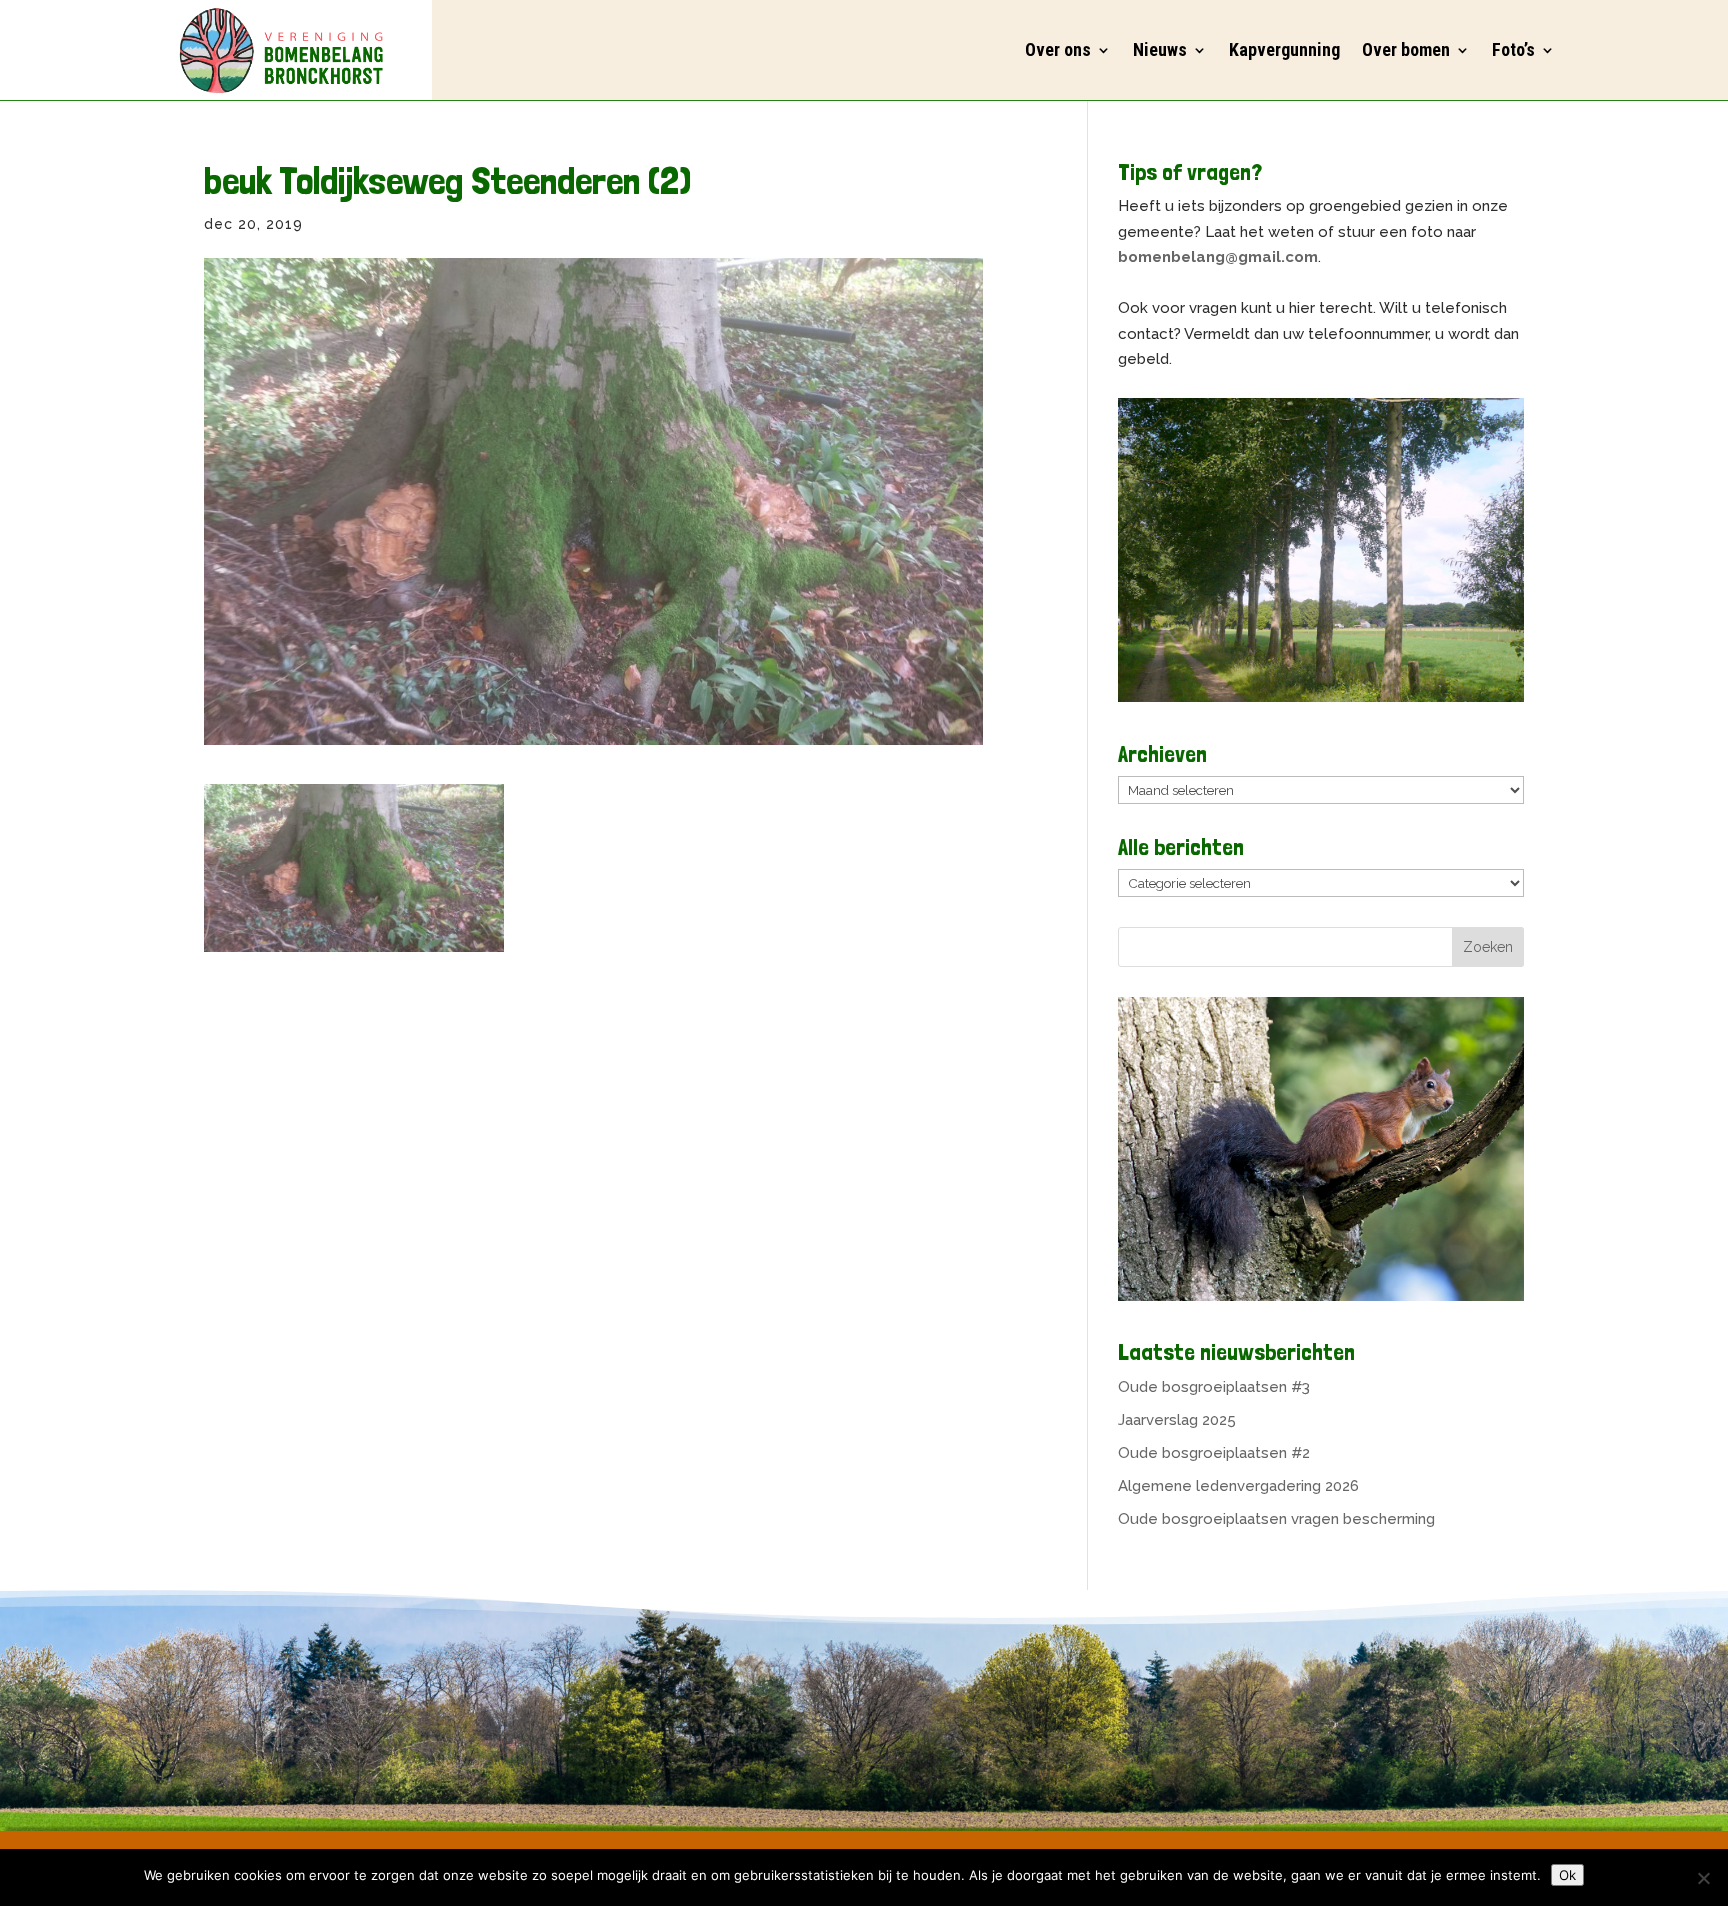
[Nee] (1703, 1878)
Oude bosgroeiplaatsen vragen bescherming (1276, 1519)
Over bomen (1406, 49)
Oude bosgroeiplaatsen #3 (1214, 1387)
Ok (1567, 1875)
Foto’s (1513, 49)
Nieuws (1160, 49)
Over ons (1058, 49)
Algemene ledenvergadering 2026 (1238, 1486)
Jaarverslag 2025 (1177, 1420)
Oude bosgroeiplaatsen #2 (1214, 1453)
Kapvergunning (1284, 49)
